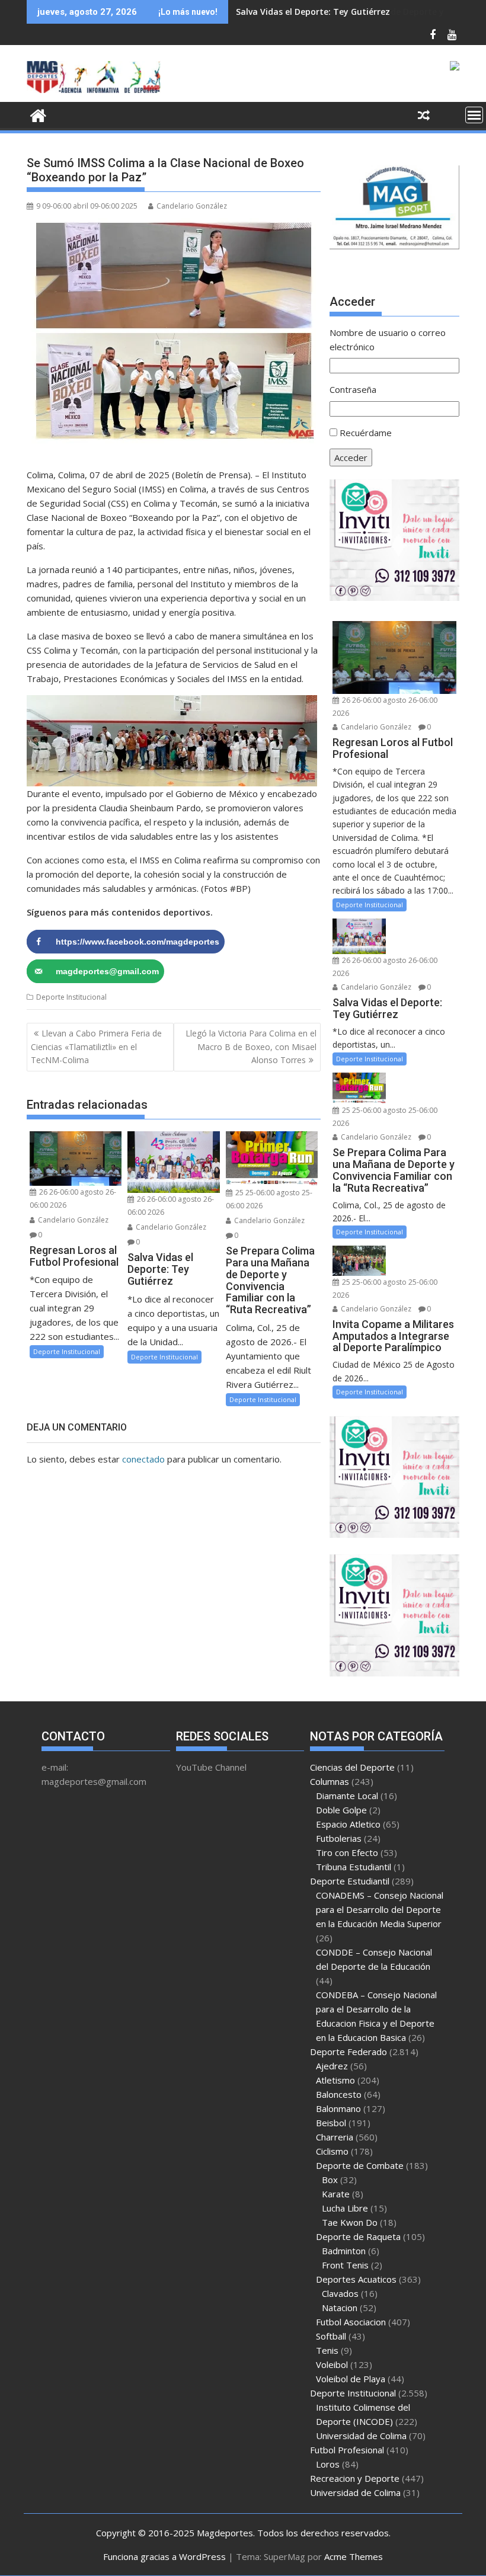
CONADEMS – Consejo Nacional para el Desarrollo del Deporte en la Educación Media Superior (380, 1909)
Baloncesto (339, 2094)
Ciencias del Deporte (352, 1767)
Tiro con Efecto (347, 1852)
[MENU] (474, 115)
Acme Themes (354, 2556)
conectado (143, 1459)
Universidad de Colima (361, 2436)
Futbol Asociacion (351, 2322)
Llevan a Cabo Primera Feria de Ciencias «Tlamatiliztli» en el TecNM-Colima (96, 1047)
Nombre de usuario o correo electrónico (388, 340)
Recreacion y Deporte (355, 2478)
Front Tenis (345, 2265)
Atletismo (335, 2080)
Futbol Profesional (347, 2450)
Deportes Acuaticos (356, 2279)
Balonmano (338, 2108)
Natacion (340, 2308)
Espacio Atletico (348, 1824)
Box (330, 2180)
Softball (331, 2336)
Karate (336, 2194)
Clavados (340, 2293)
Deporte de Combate (360, 2165)
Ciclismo (332, 2151)
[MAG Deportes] (38, 114)
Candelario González (192, 206)
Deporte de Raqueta (358, 2236)
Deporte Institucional (71, 997)
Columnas (330, 1781)
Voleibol (332, 2364)
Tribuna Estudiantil (354, 1867)
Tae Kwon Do (350, 2222)
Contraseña (353, 389)
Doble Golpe (341, 1810)
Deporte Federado (348, 2052)
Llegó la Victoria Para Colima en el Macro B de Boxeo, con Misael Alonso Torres (251, 1047)
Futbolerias (339, 1838)
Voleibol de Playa (351, 2379)
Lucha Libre (345, 2208)
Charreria (335, 2137)
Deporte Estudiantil (350, 1881)
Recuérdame (366, 433)
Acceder (351, 457)
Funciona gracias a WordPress (164, 2556)
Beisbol (331, 2123)
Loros (328, 2464)
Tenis (327, 2350)
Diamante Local (347, 1796)
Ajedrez (332, 2066)
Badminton (344, 2251)
